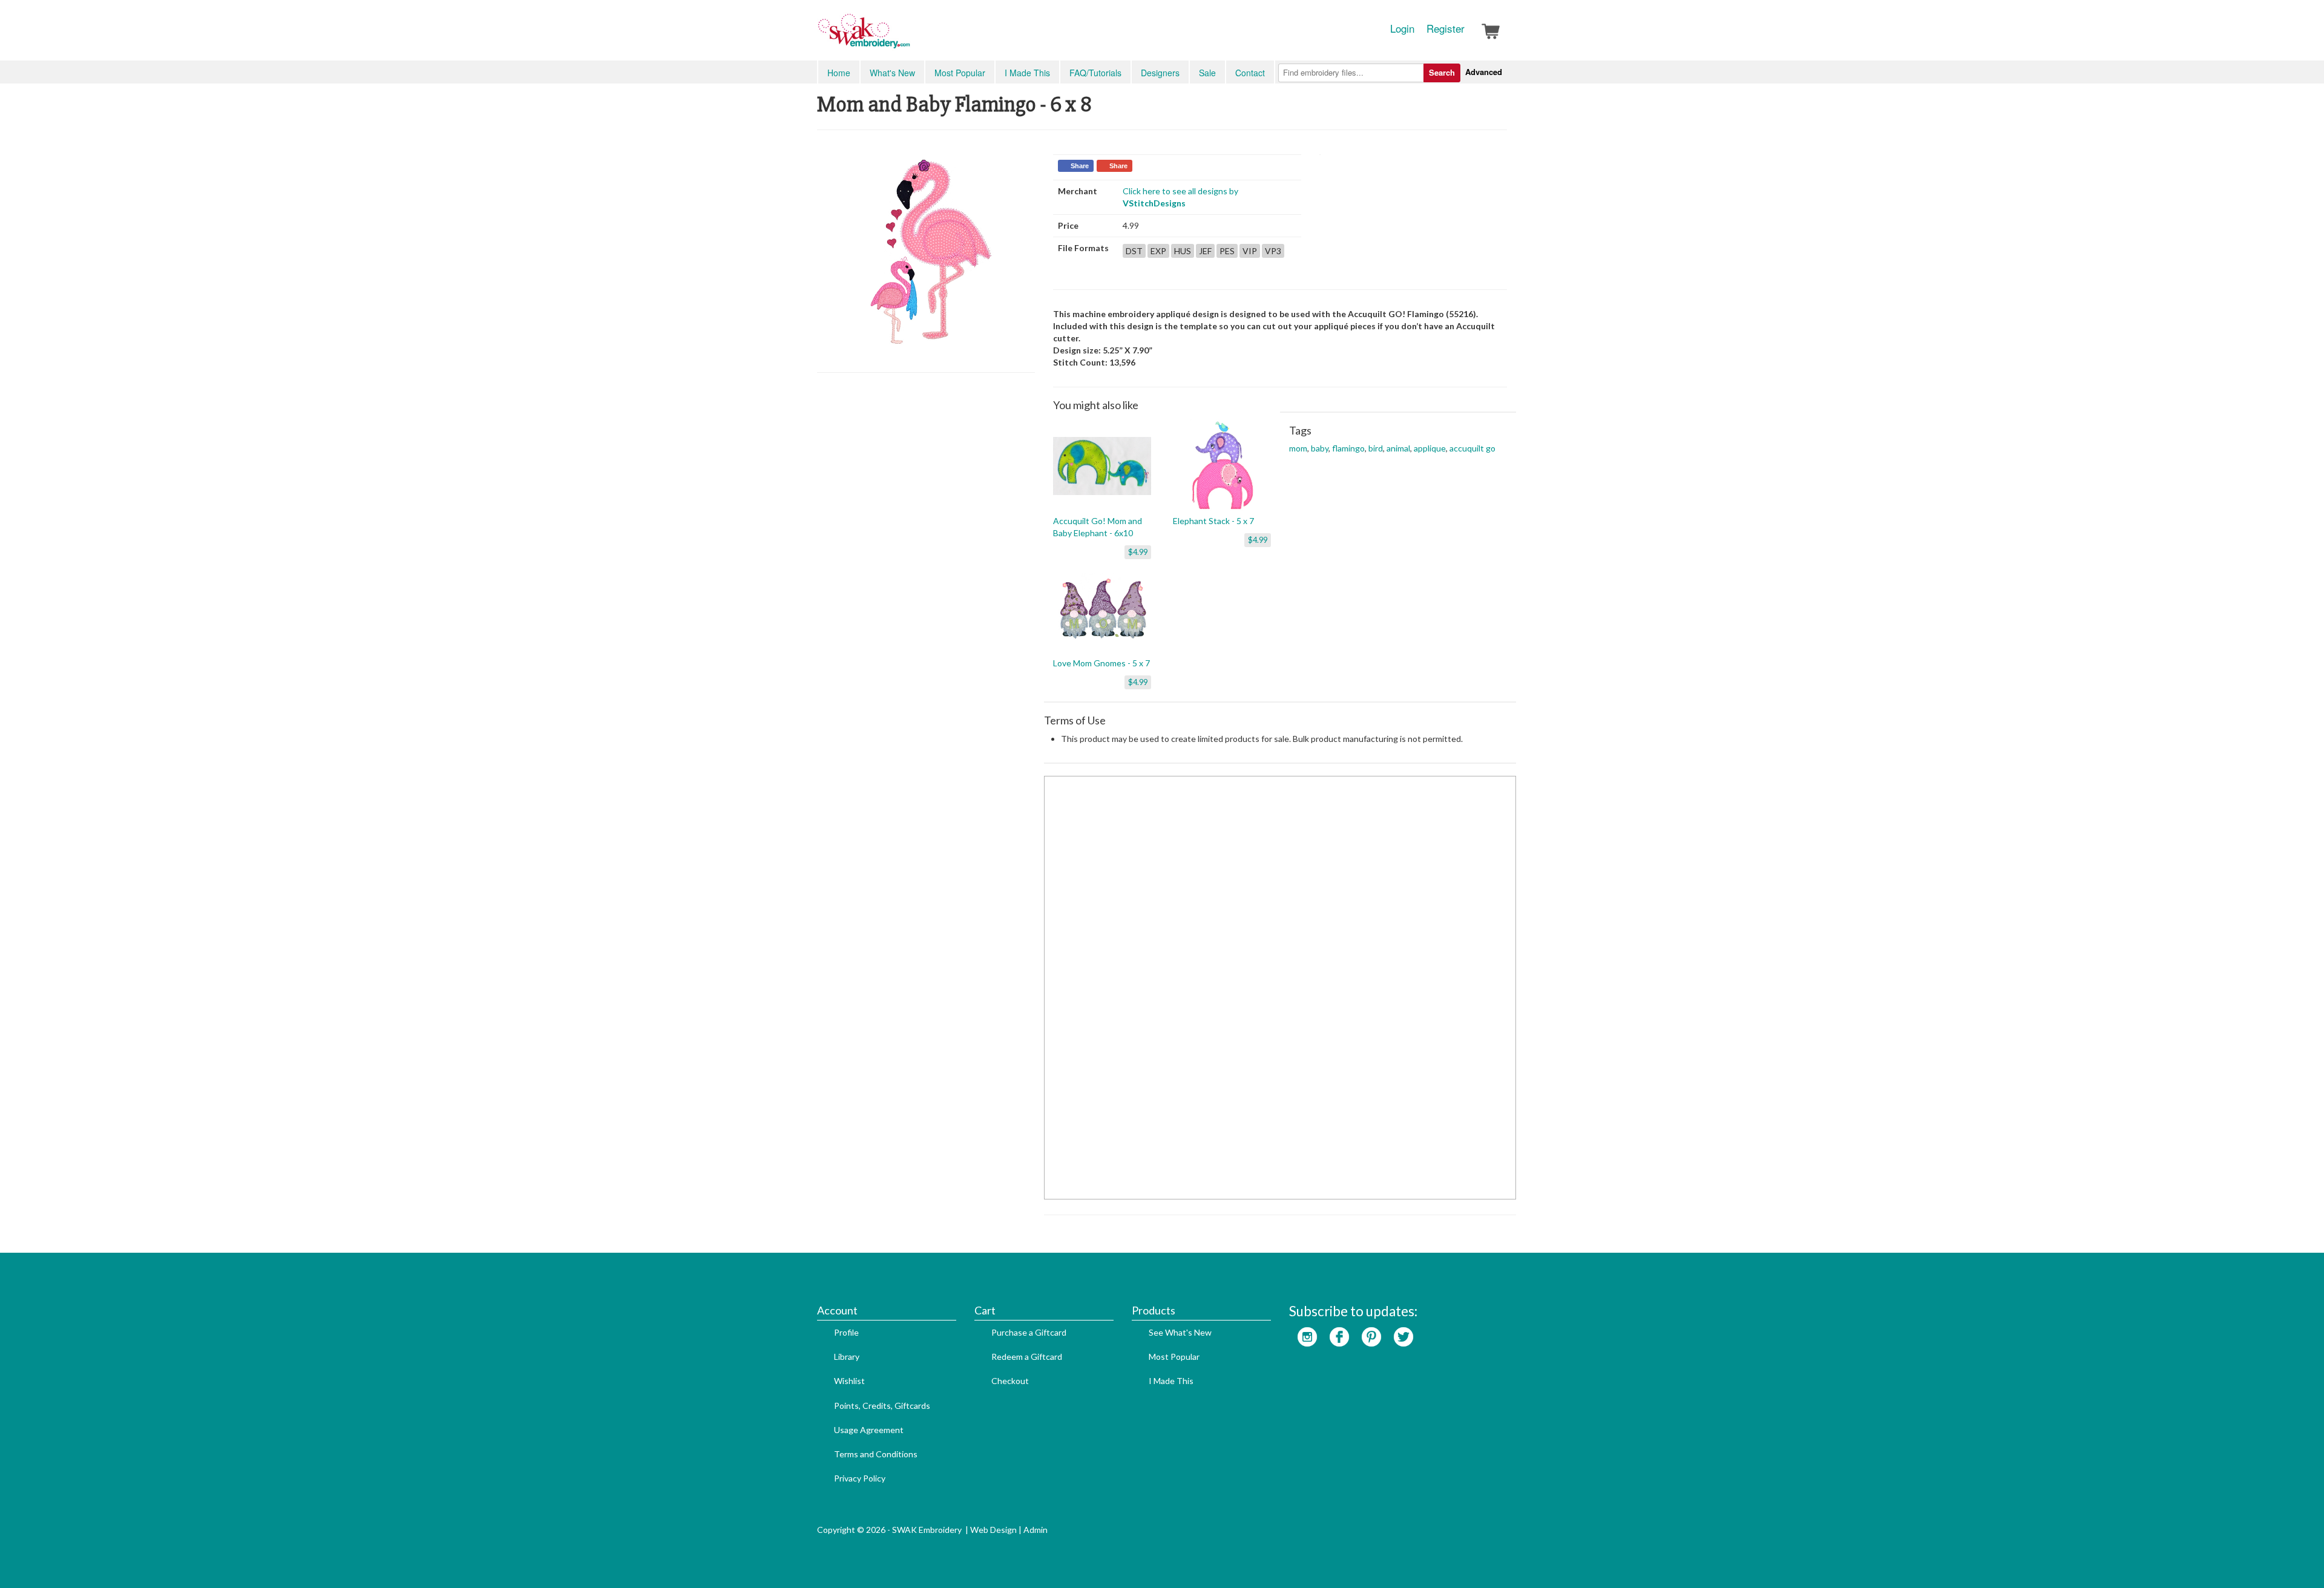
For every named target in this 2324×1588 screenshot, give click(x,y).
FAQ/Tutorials (1095, 73)
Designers (1160, 73)
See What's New (1180, 1332)
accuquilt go (1472, 448)
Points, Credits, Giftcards (882, 1406)
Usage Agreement (869, 1430)
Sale (1207, 73)
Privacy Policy (860, 1478)
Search (1442, 72)
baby (1320, 448)
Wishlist (849, 1381)
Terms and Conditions (876, 1454)
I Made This (1027, 73)
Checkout (1010, 1381)
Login (1402, 28)
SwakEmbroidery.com (908, 36)
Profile (846, 1332)
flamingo (1348, 448)
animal (1398, 448)
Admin (1036, 1530)
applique (1430, 448)
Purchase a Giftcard (1029, 1332)
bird (1376, 448)
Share (1080, 166)
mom (1298, 448)
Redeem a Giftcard (1027, 1357)
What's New (892, 73)
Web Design (993, 1530)
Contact (1250, 73)
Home (839, 73)
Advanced (1484, 72)
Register (1446, 28)
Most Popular (960, 73)
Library (847, 1357)
